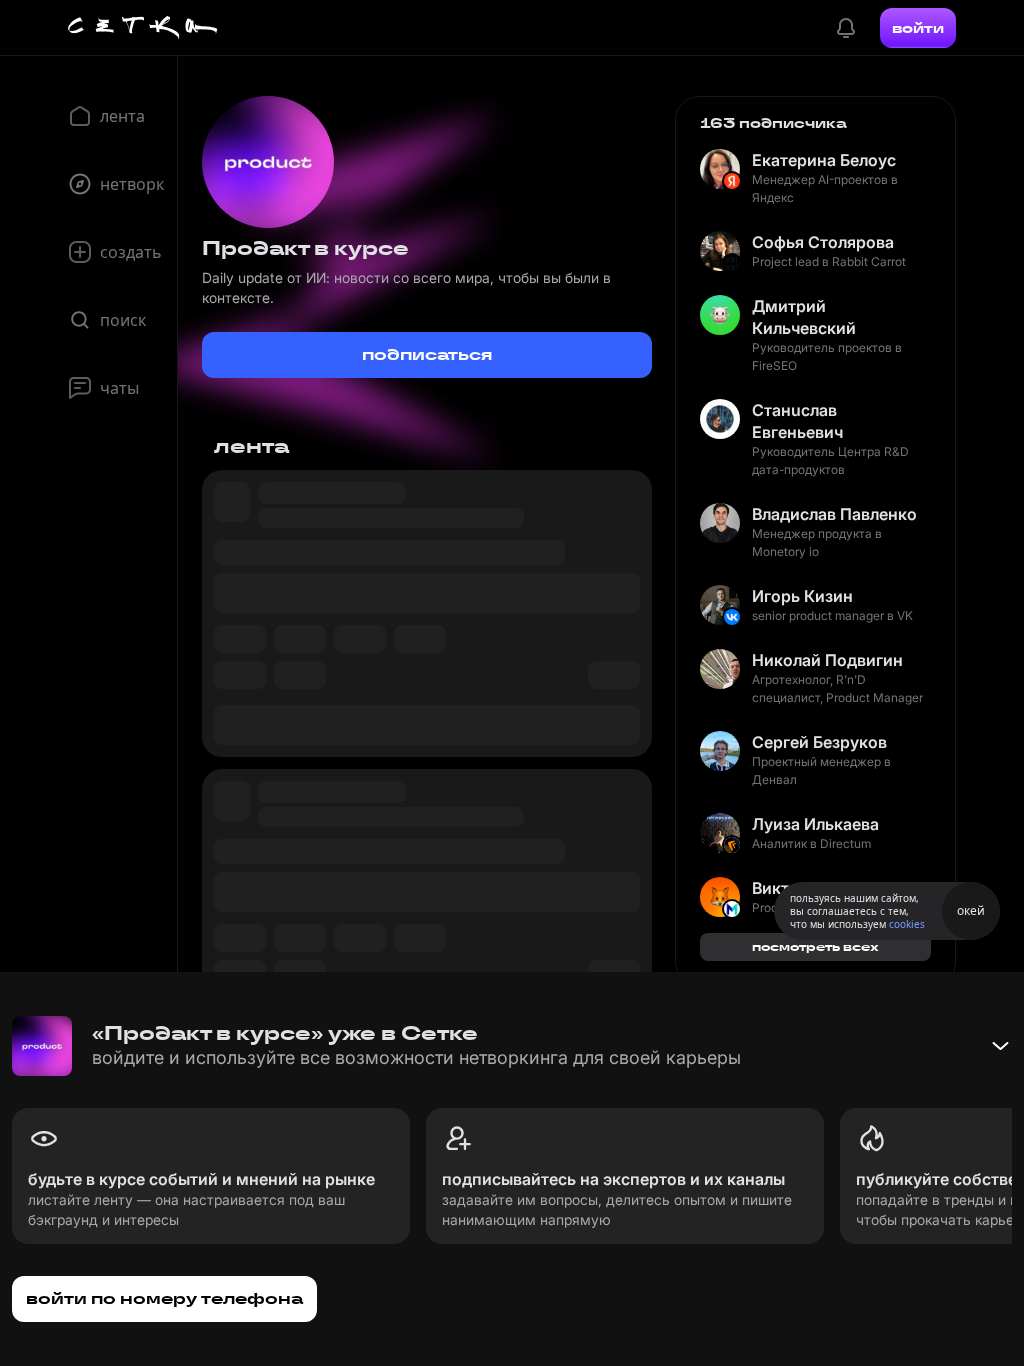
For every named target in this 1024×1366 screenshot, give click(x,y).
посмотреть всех (815, 946)
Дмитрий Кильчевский (804, 317)
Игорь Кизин (802, 596)
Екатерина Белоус (824, 160)
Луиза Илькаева (815, 824)
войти (918, 28)
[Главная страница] (143, 28)
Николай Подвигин (827, 660)
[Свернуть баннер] (1000, 1046)
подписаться (427, 354)
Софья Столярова (823, 242)
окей (971, 910)
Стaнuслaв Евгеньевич (797, 421)
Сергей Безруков (819, 742)
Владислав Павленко (834, 514)
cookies (907, 924)
